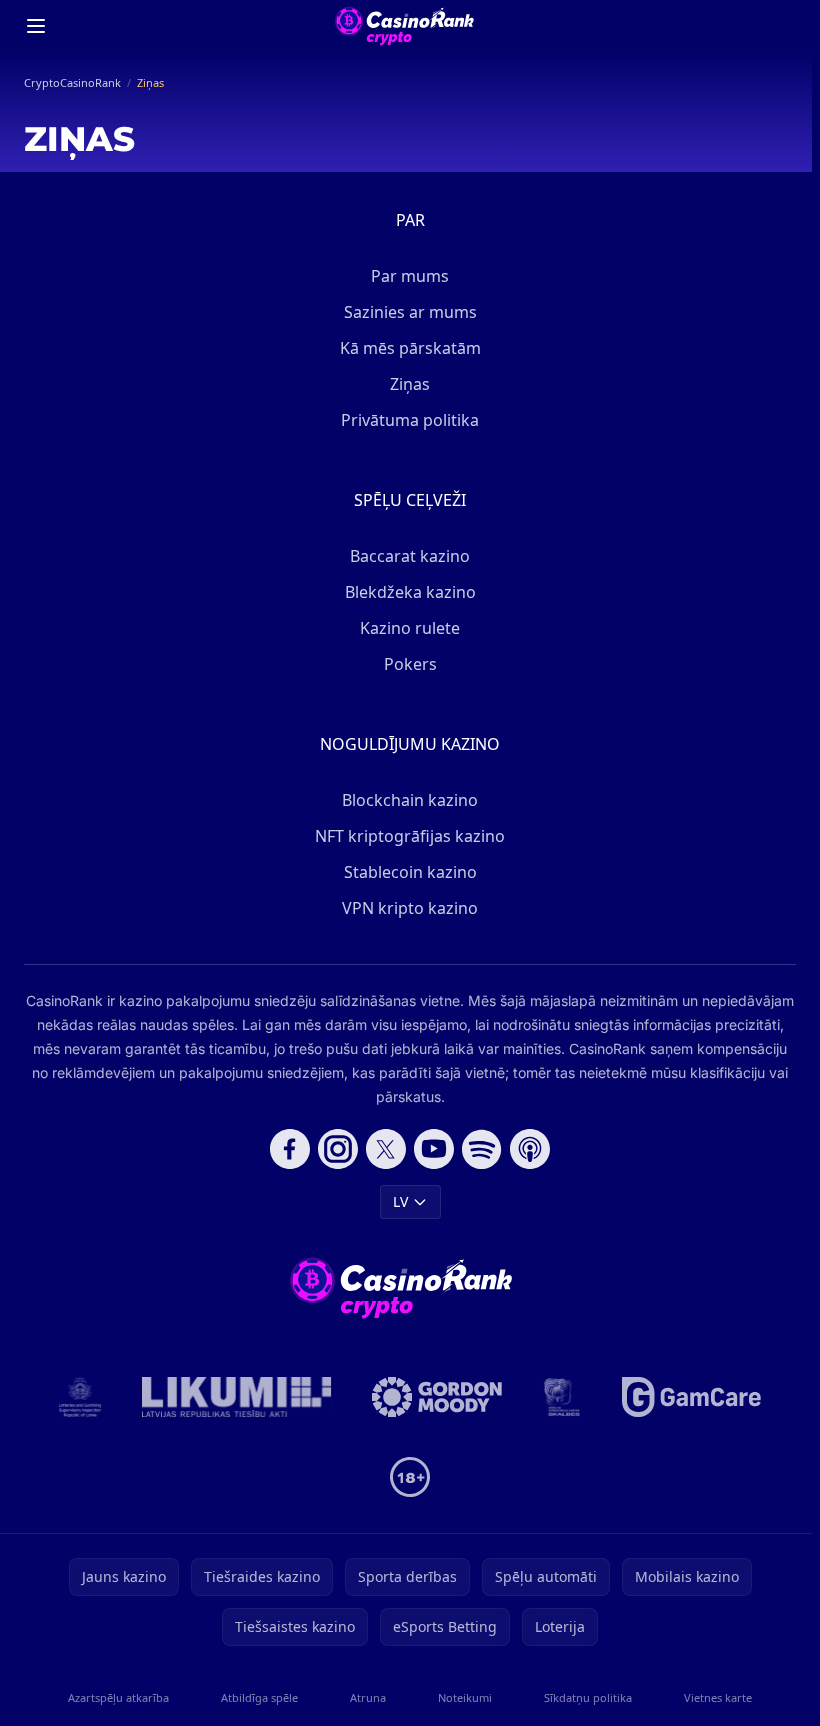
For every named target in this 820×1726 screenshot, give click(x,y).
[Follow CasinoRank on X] (386, 1149)
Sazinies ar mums (410, 312)
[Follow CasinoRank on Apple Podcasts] (530, 1149)
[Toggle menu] (36, 26)
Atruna (368, 1697)
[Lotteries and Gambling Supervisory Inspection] (80, 1397)
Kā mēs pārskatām (410, 348)
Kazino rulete (410, 628)
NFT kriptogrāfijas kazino (410, 836)
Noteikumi (465, 1697)
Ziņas (410, 384)
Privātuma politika (410, 420)
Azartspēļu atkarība (118, 1697)
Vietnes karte (718, 1697)
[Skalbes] (562, 1397)
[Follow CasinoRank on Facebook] (290, 1149)
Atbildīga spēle (259, 1697)
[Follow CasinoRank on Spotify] (482, 1149)
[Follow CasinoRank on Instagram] (338, 1149)
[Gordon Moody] (437, 1397)
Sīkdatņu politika (588, 1697)
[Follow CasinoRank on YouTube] (434, 1149)
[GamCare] (691, 1397)
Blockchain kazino (410, 800)
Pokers (410, 664)
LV (400, 1201)
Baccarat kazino (410, 556)
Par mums (410, 276)
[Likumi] (237, 1397)
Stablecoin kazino (410, 872)
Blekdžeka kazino (410, 592)
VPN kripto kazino (410, 908)
